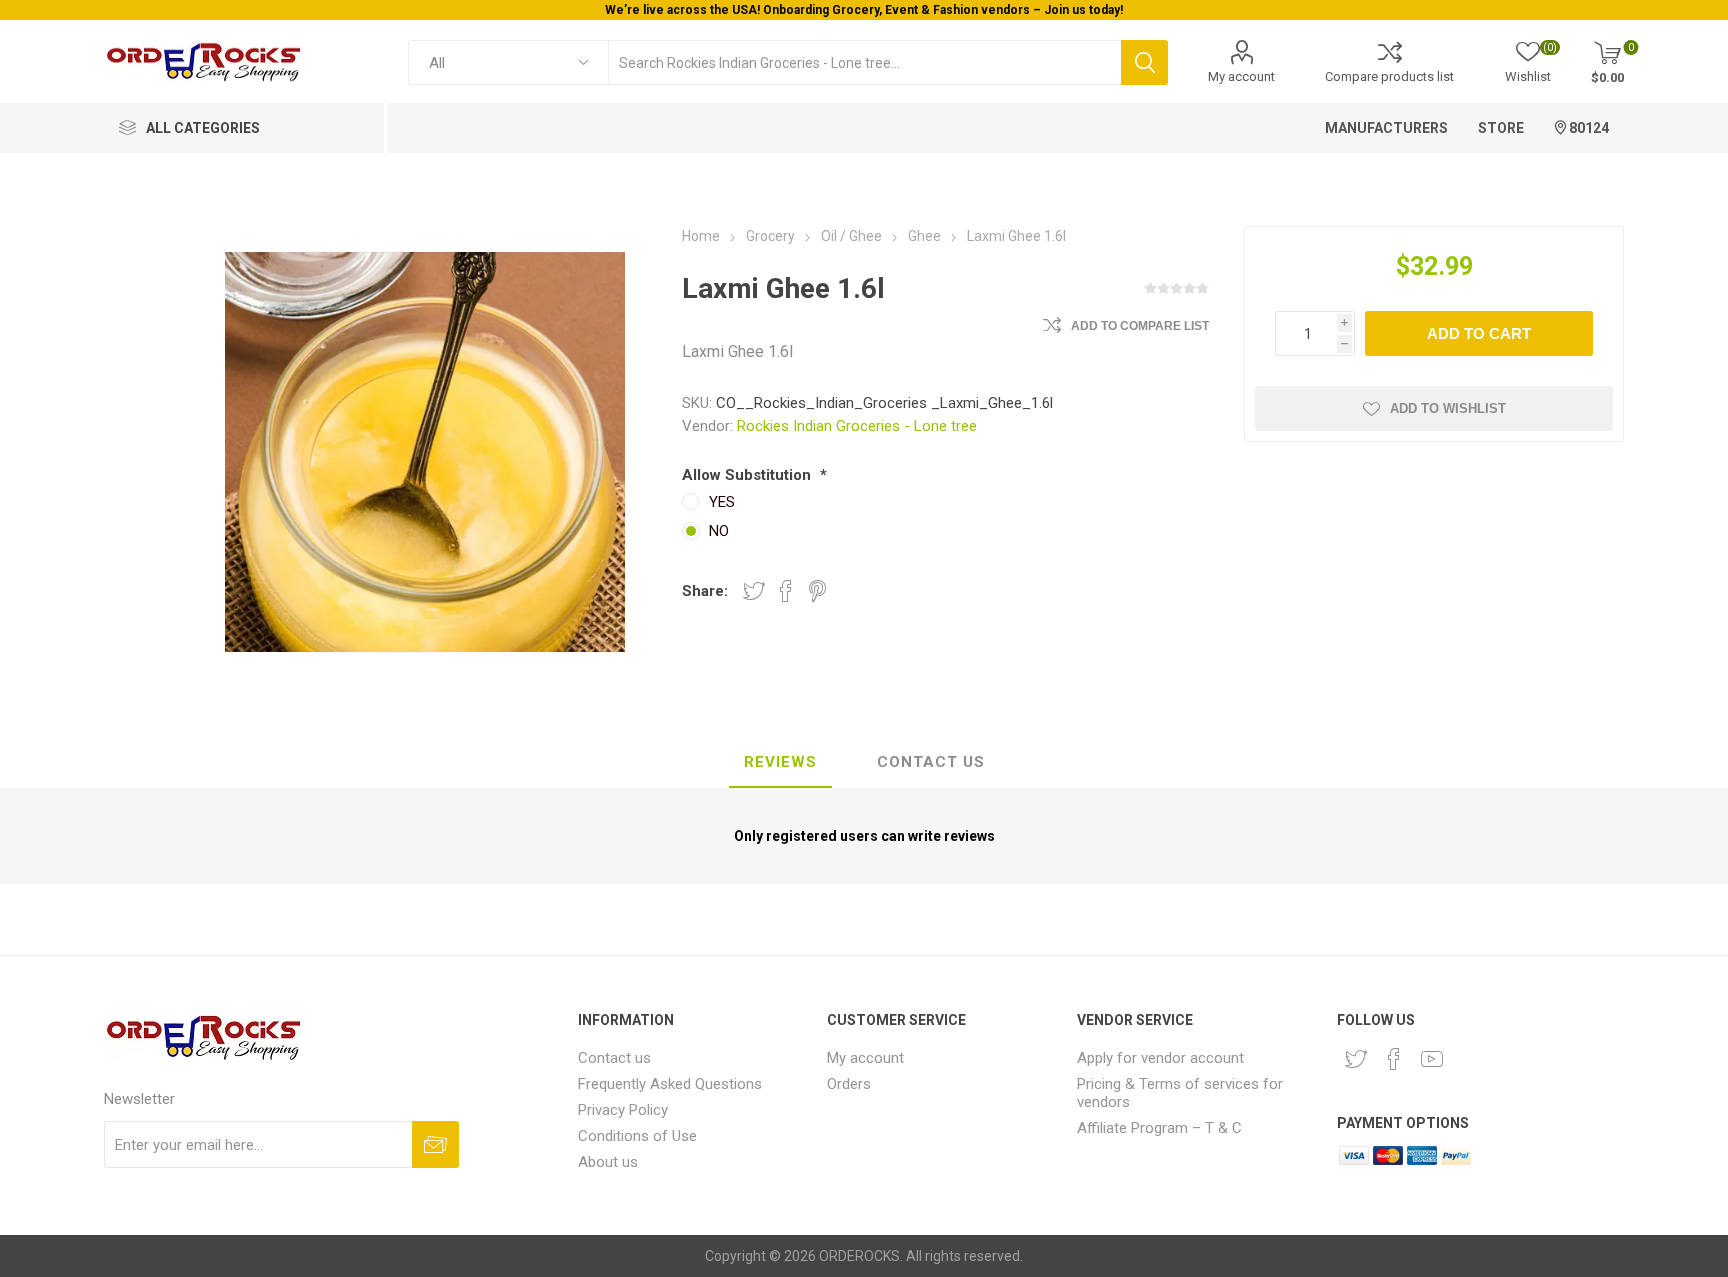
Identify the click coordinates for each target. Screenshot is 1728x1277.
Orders (849, 1084)
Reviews (780, 762)
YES (722, 502)
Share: (705, 591)
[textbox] (864, 62)
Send (435, 1144)
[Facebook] (1394, 1059)
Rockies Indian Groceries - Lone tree (857, 426)
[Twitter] (1356, 1059)
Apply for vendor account (1160, 1058)
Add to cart (1479, 333)
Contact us (614, 1058)
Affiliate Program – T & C (1159, 1128)
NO (719, 531)
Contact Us (931, 762)
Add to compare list (1140, 326)
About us (608, 1162)
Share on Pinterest (817, 591)
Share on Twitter (754, 591)
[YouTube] (1432, 1059)
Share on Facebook (786, 591)
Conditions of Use (637, 1136)
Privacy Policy (623, 1110)
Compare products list (1389, 76)
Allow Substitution (748, 475)
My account (1241, 76)
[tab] (780, 763)
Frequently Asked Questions (670, 1084)
